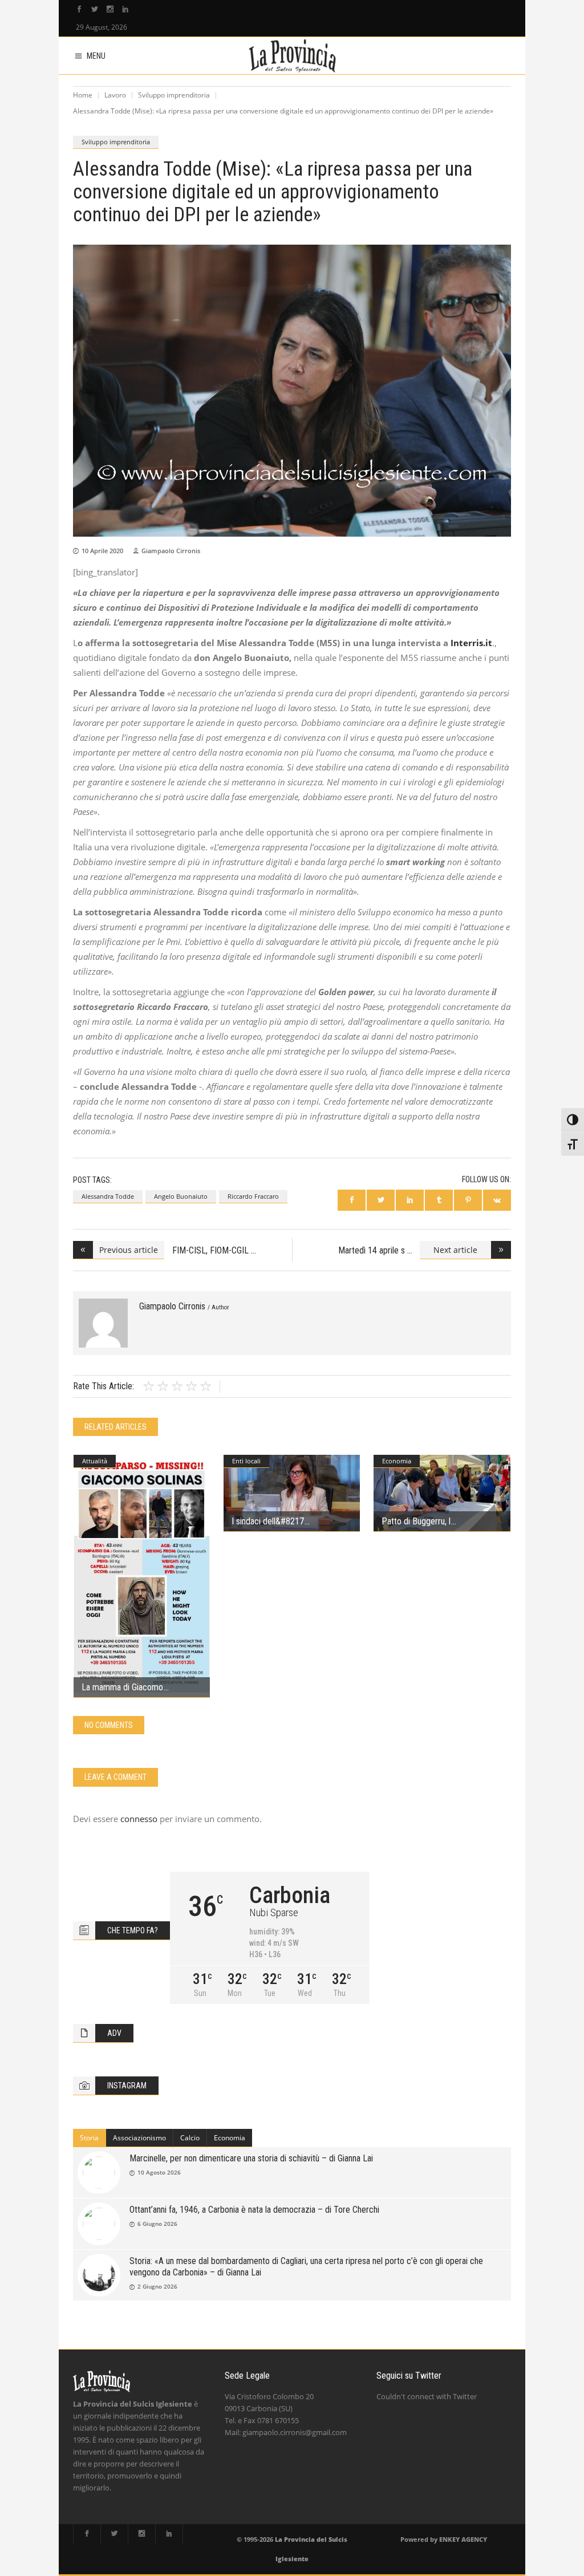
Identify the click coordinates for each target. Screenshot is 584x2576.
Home (83, 95)
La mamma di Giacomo (122, 1687)
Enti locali (246, 1461)
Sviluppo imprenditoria (174, 95)
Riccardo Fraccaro (253, 1196)
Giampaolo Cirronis (171, 551)
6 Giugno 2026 (157, 2224)
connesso (139, 1819)
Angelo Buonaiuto (181, 1196)
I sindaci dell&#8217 (268, 1521)
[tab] (90, 2138)
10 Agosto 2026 (159, 2172)
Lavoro (115, 95)
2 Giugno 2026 (157, 2286)
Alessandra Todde (108, 1196)
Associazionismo (139, 2138)
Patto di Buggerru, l (416, 1521)
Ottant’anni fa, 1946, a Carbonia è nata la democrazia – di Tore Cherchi (254, 2210)
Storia (89, 2138)
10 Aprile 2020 (102, 551)
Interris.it (471, 643)
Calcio (190, 2138)
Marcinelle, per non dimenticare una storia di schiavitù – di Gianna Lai (251, 2158)
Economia (397, 1461)
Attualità (95, 1461)
